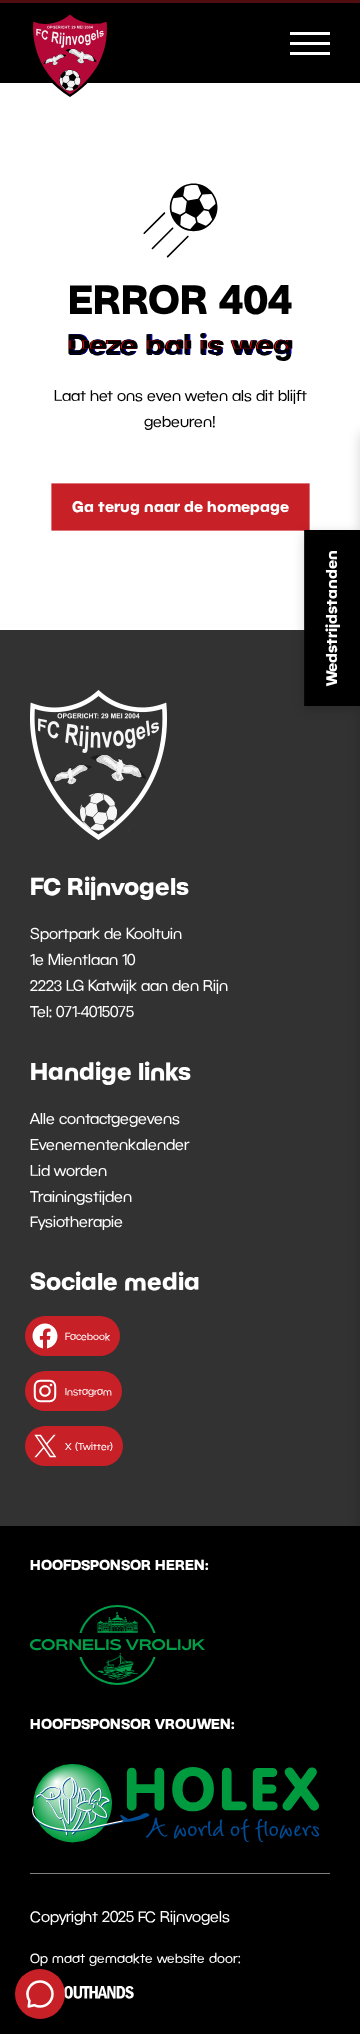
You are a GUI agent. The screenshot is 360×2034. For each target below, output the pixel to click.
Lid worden (68, 1170)
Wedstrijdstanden (331, 618)
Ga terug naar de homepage (180, 506)
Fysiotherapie (76, 1221)
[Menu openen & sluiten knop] (310, 42)
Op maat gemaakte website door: (135, 1958)
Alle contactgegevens (105, 1118)
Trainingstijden (81, 1196)
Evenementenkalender (109, 1144)
